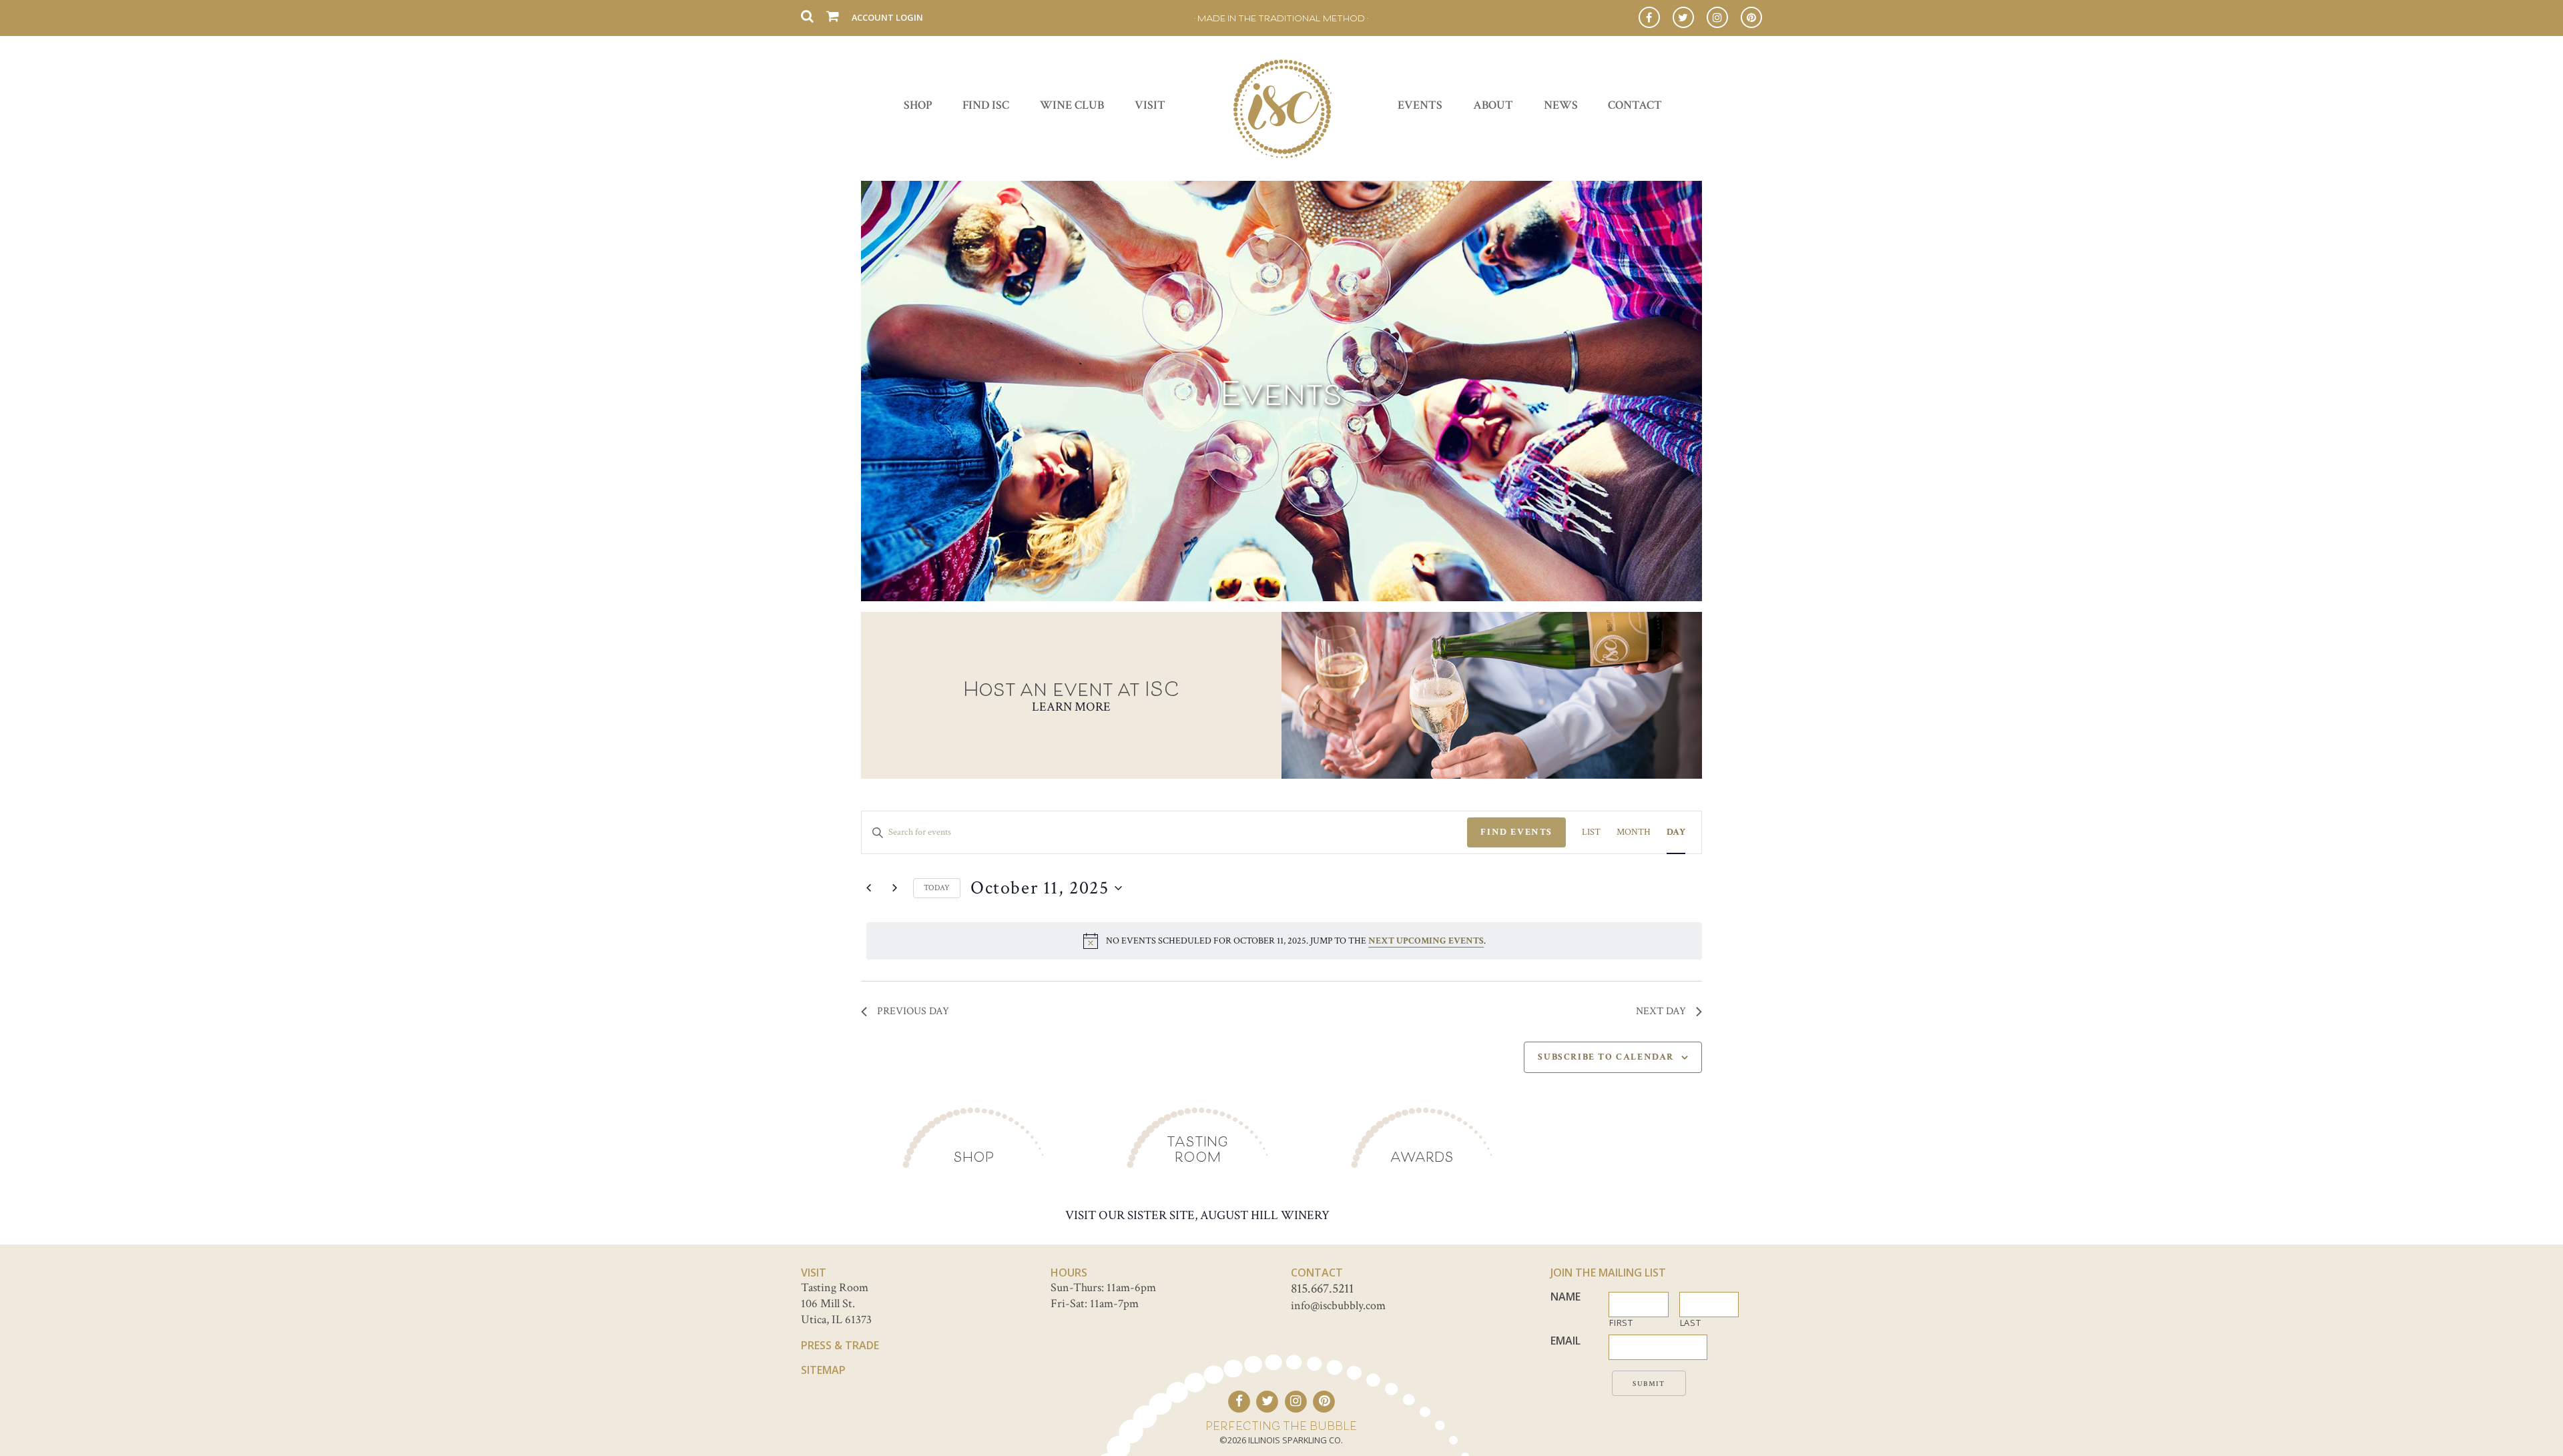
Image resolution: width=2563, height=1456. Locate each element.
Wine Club (1072, 105)
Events (1420, 105)
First (1621, 1323)
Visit (1150, 105)
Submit (1649, 1384)
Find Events (1516, 832)
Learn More (1071, 707)
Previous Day (913, 1011)
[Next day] (895, 888)
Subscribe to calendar (1606, 1057)
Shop (918, 105)
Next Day (1661, 1011)
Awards (1422, 1157)
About (1493, 105)
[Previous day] (869, 888)
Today (937, 888)
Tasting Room (1197, 1149)
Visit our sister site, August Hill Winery (1197, 1215)
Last (1691, 1323)
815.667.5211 (1322, 1289)
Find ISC (986, 105)
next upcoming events (1426, 941)
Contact (1635, 105)
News (1561, 105)
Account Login (887, 17)
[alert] (1284, 941)
